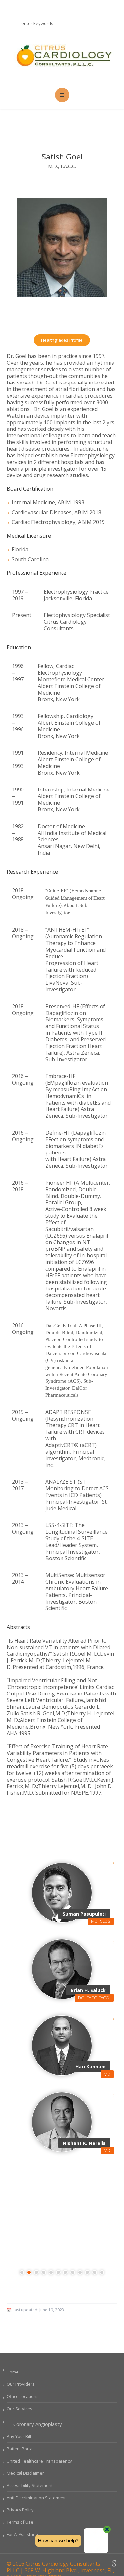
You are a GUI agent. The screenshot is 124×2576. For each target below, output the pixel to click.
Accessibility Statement (30, 2485)
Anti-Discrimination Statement (36, 2498)
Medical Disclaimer (25, 2473)
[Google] (114, 2564)
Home (13, 2372)
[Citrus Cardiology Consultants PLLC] (62, 55)
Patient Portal (20, 2449)
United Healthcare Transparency (39, 2461)
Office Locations (23, 2396)
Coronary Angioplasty (38, 2424)
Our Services (20, 2409)
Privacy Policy (20, 2510)
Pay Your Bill (19, 2436)
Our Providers (21, 2384)
